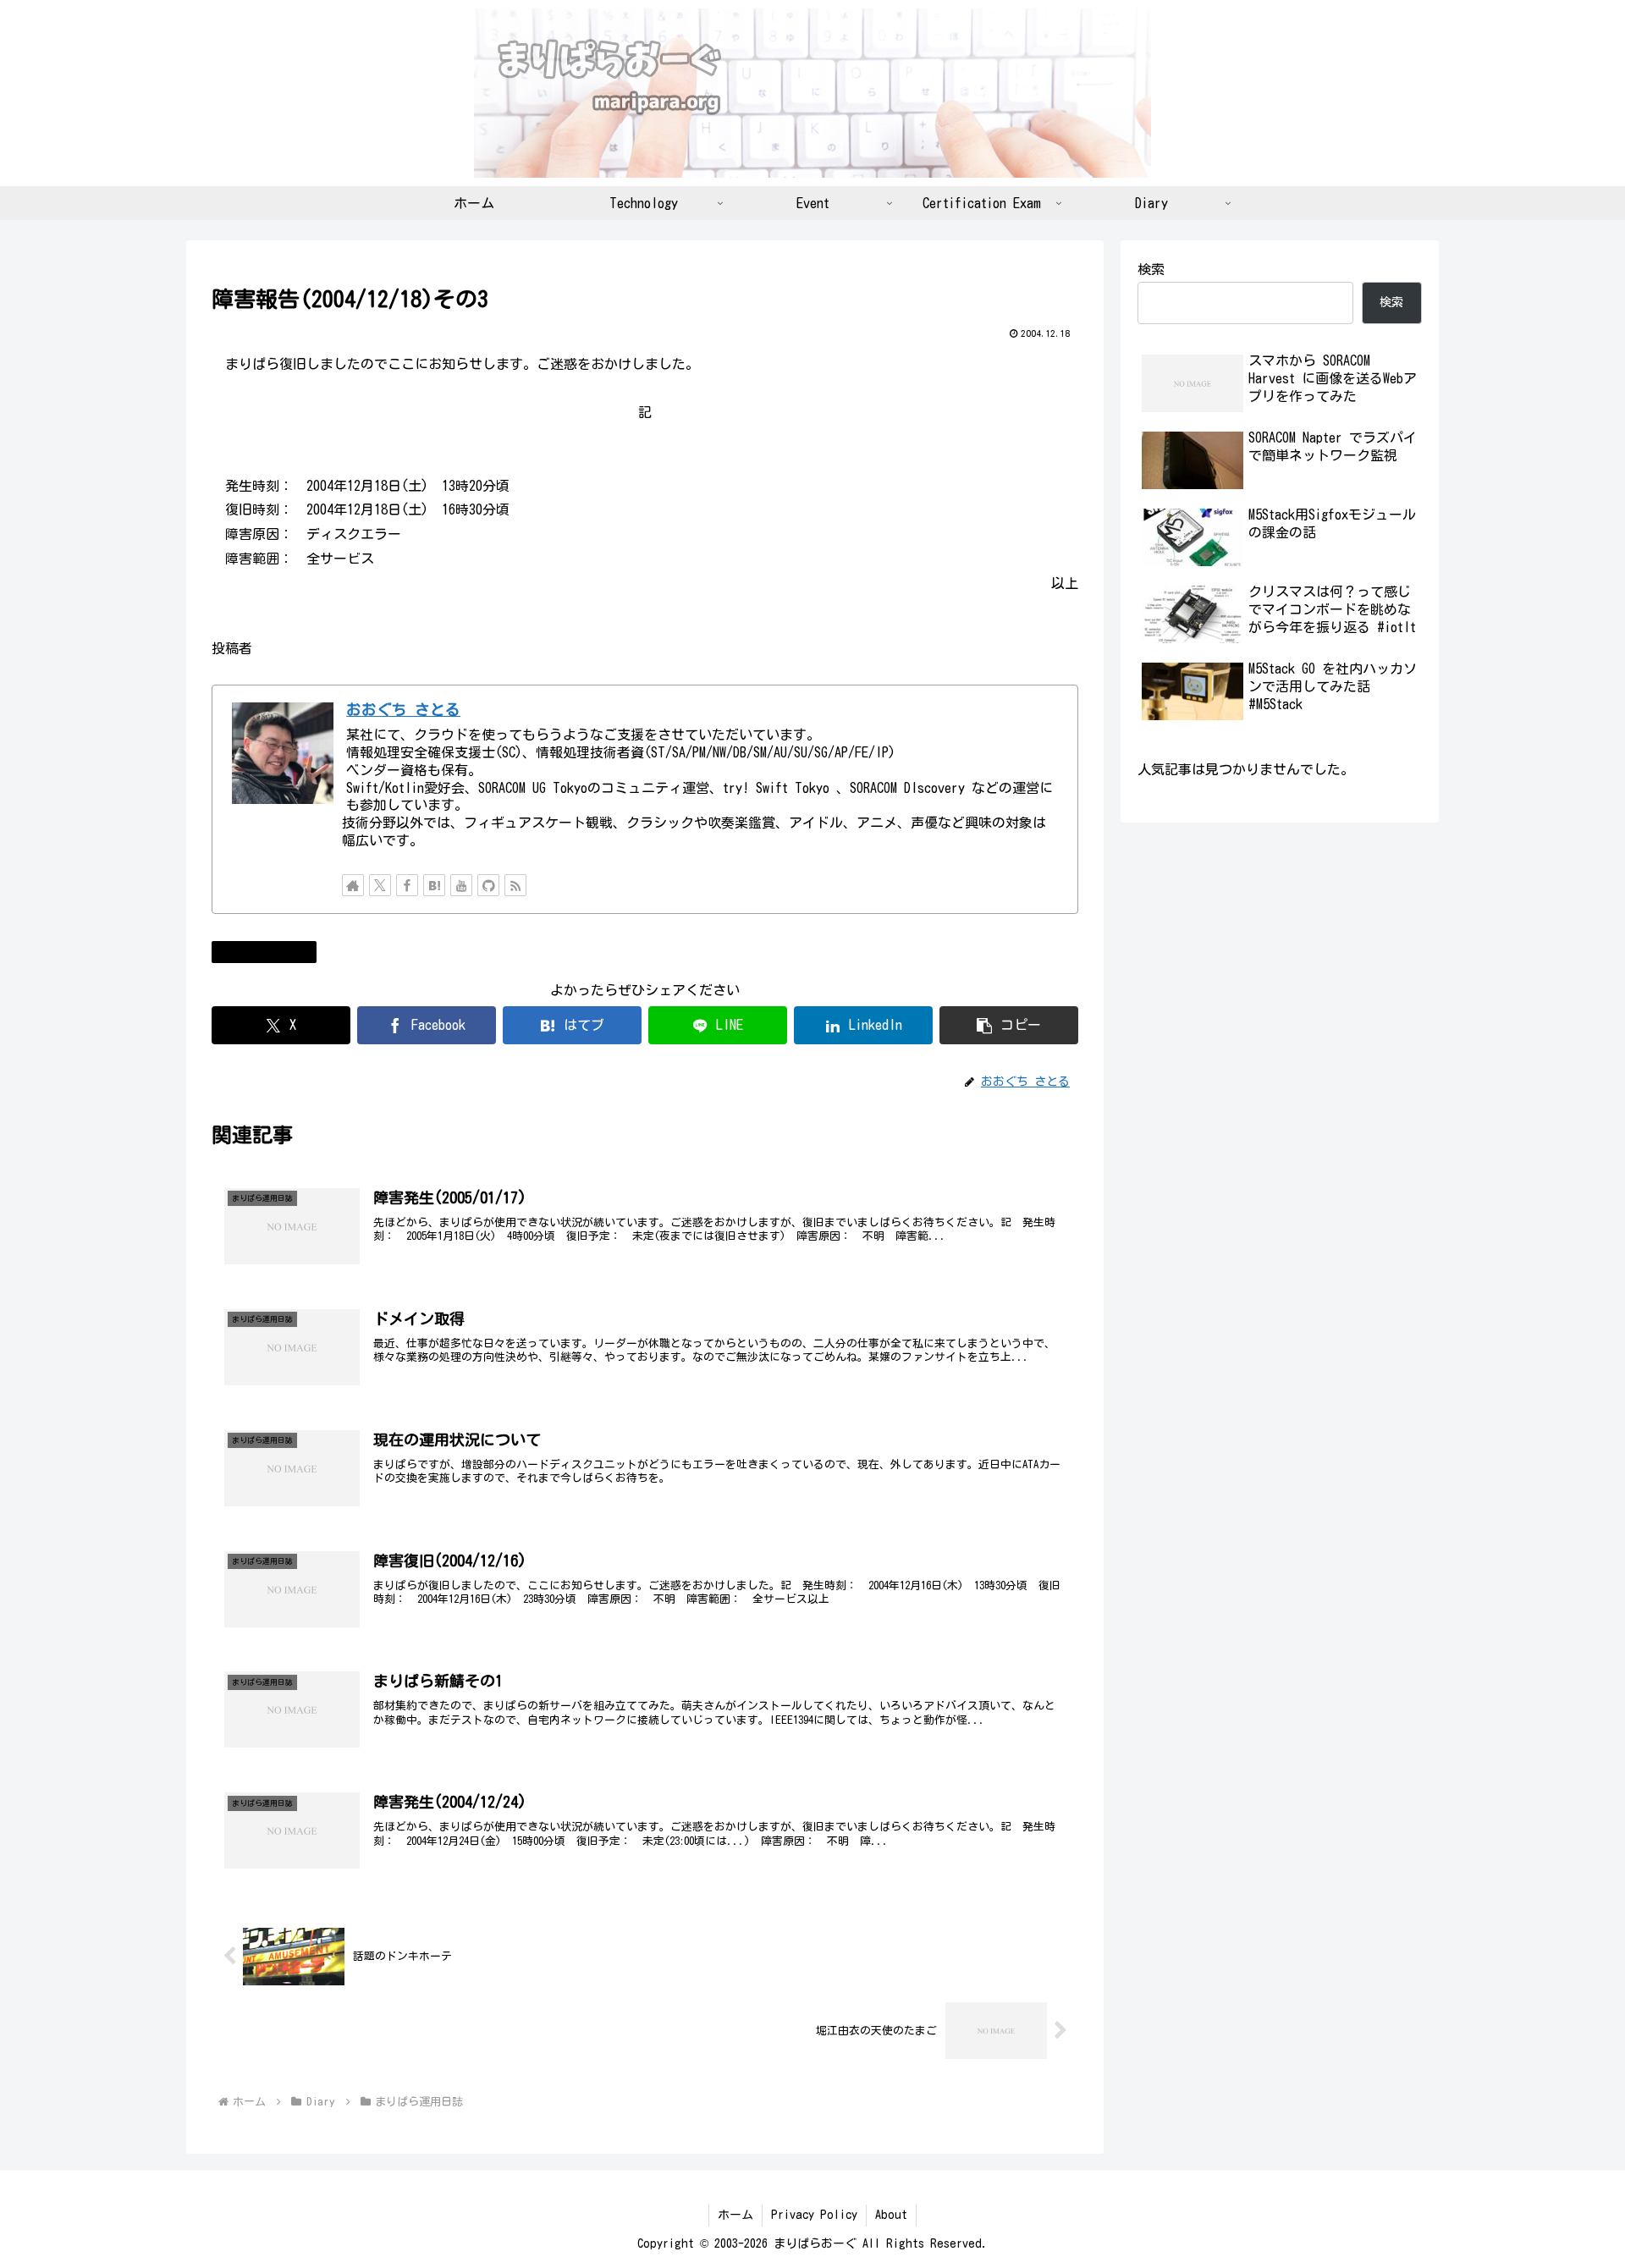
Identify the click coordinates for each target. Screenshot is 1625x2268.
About (891, 2215)
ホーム (735, 2215)
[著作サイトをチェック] (353, 885)
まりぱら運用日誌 (271, 951)
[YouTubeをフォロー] (461, 885)
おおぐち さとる (403, 710)
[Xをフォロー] (380, 885)
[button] (1009, 1025)
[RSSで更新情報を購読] (515, 885)
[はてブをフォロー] (434, 885)
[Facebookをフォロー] (407, 885)
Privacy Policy (814, 2215)
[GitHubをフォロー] (488, 885)
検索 (1151, 269)
